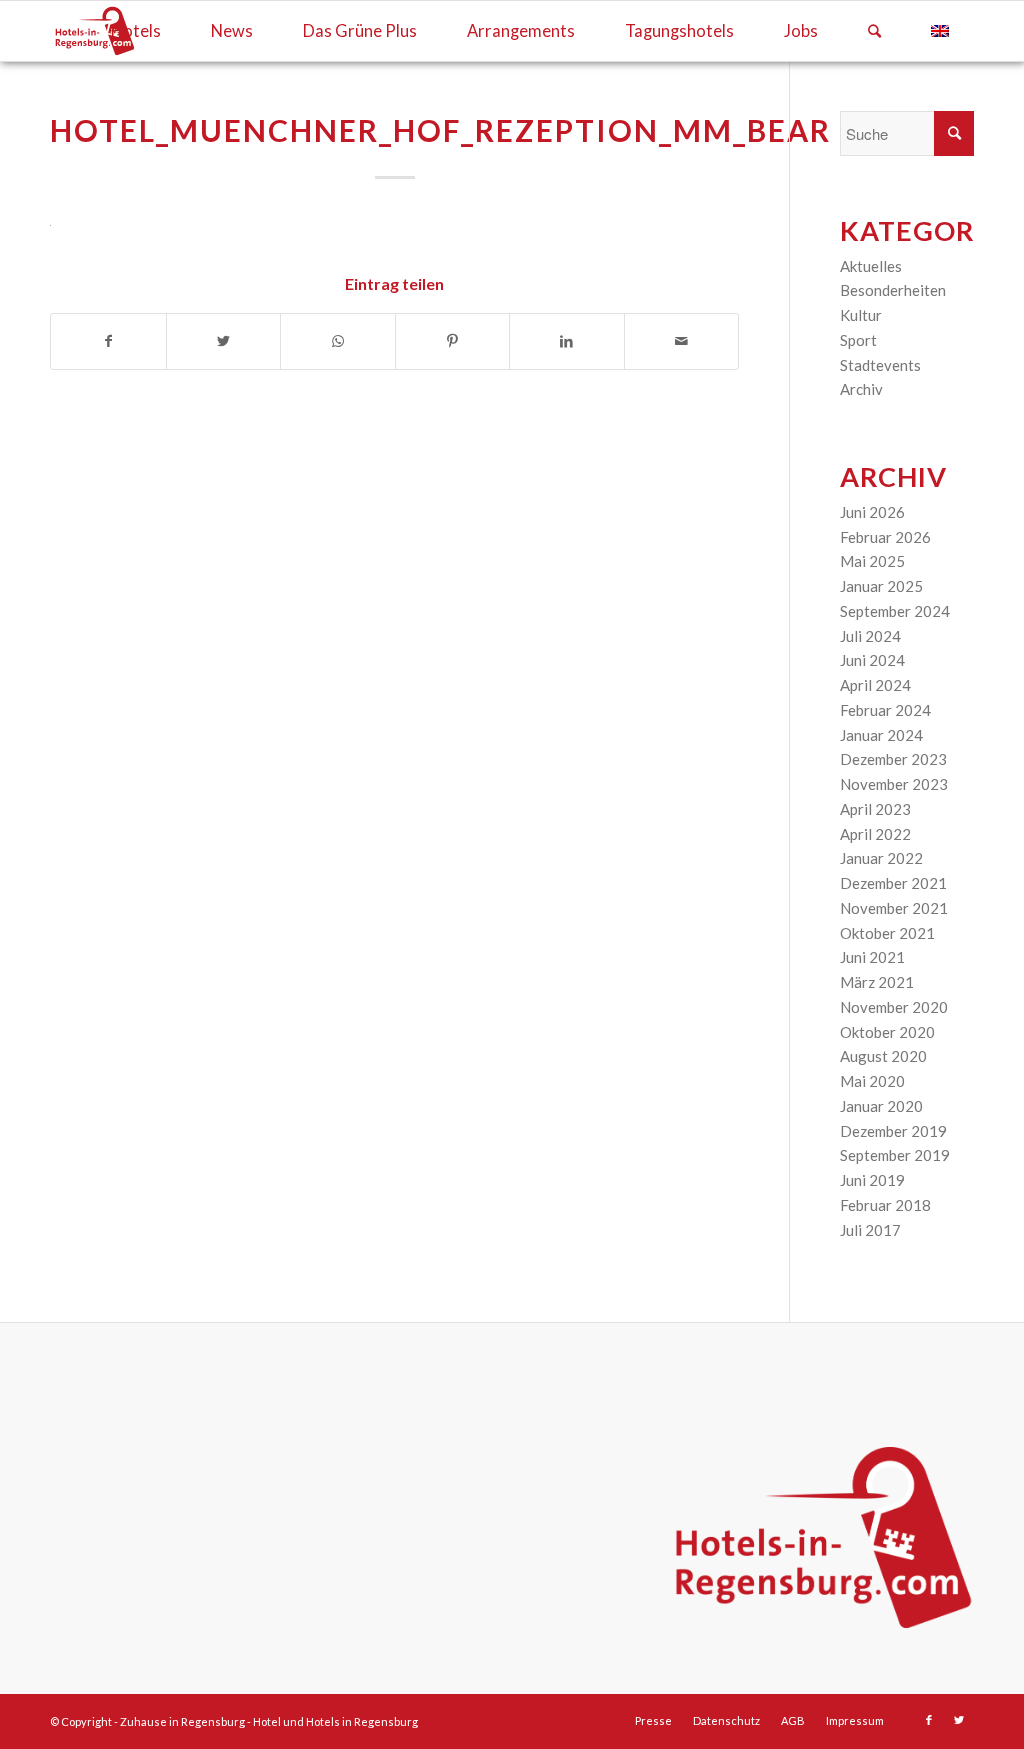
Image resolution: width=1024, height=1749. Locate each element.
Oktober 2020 (887, 1032)
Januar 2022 (881, 858)
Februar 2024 (885, 710)
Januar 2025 (881, 586)
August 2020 (883, 1056)
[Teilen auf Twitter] (224, 341)
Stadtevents (880, 365)
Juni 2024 (872, 660)
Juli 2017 (870, 1230)
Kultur (861, 315)
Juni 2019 (872, 1180)
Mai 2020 (872, 1081)
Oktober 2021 (887, 933)
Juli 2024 (870, 636)
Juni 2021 (872, 957)
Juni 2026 (872, 512)
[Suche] (874, 31)
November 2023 (894, 784)
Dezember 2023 (893, 759)
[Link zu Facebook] (929, 1720)
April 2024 (875, 685)
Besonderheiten (893, 290)
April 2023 (875, 809)
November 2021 (894, 908)
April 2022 (875, 834)
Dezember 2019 (893, 1131)
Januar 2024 (881, 735)
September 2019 (895, 1155)
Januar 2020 (881, 1106)
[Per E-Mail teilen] (682, 341)
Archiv (861, 389)
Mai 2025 (872, 561)
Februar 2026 (885, 537)
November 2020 (894, 1007)
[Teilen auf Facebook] (108, 341)
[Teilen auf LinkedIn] (567, 341)
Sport (858, 340)
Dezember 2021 (893, 883)
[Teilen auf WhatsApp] (338, 341)
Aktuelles (871, 266)
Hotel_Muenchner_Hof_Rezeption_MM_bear (440, 130)
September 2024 (895, 611)
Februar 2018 (885, 1205)
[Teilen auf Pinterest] (453, 341)
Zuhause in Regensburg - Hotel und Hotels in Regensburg (269, 1721)
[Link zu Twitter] (959, 1720)
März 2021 (877, 982)
